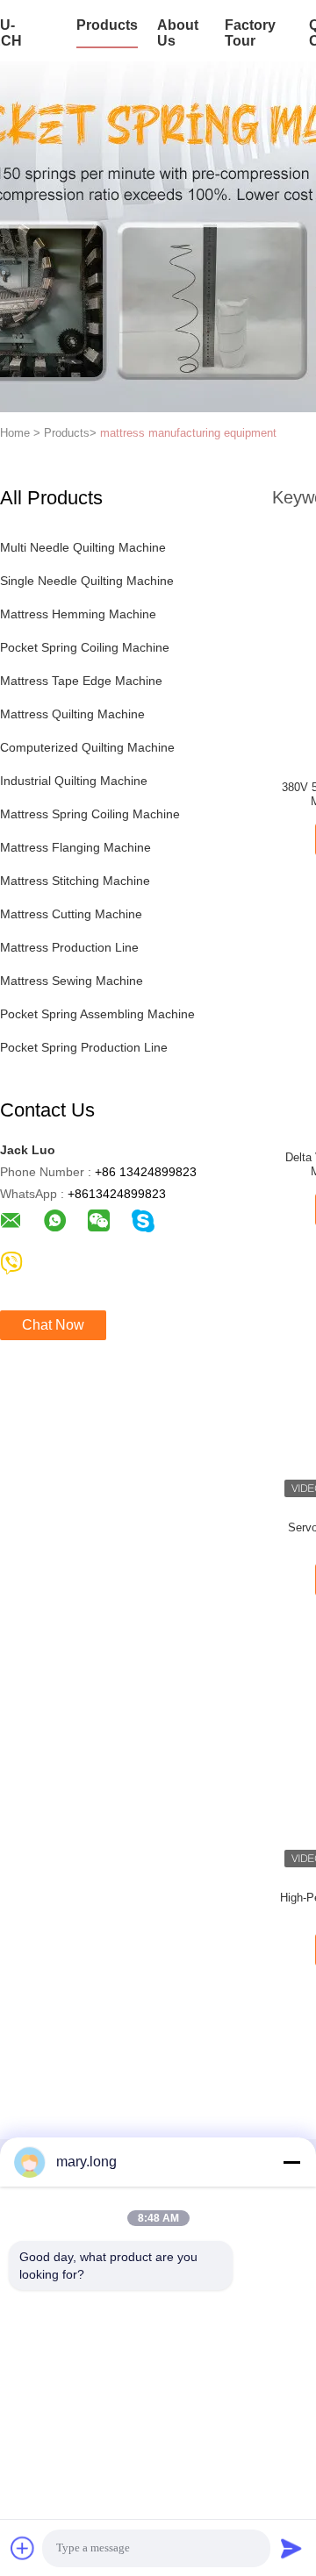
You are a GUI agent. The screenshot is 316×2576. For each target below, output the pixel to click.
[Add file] (23, 2548)
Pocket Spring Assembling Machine (97, 1014)
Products (107, 25)
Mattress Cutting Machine (71, 914)
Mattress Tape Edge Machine (81, 681)
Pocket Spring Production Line (84, 1047)
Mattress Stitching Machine (75, 881)
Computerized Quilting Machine (87, 747)
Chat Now (53, 1325)
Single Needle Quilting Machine (87, 581)
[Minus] (291, 2162)
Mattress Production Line (69, 947)
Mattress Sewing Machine (72, 981)
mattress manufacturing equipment (188, 433)
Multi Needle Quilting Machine (83, 547)
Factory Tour (250, 33)
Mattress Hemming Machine (78, 614)
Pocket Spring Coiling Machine (85, 647)
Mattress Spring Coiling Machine (90, 814)
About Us (178, 33)
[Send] (291, 2548)
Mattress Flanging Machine (75, 847)
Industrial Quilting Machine (74, 781)
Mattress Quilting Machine (72, 714)
